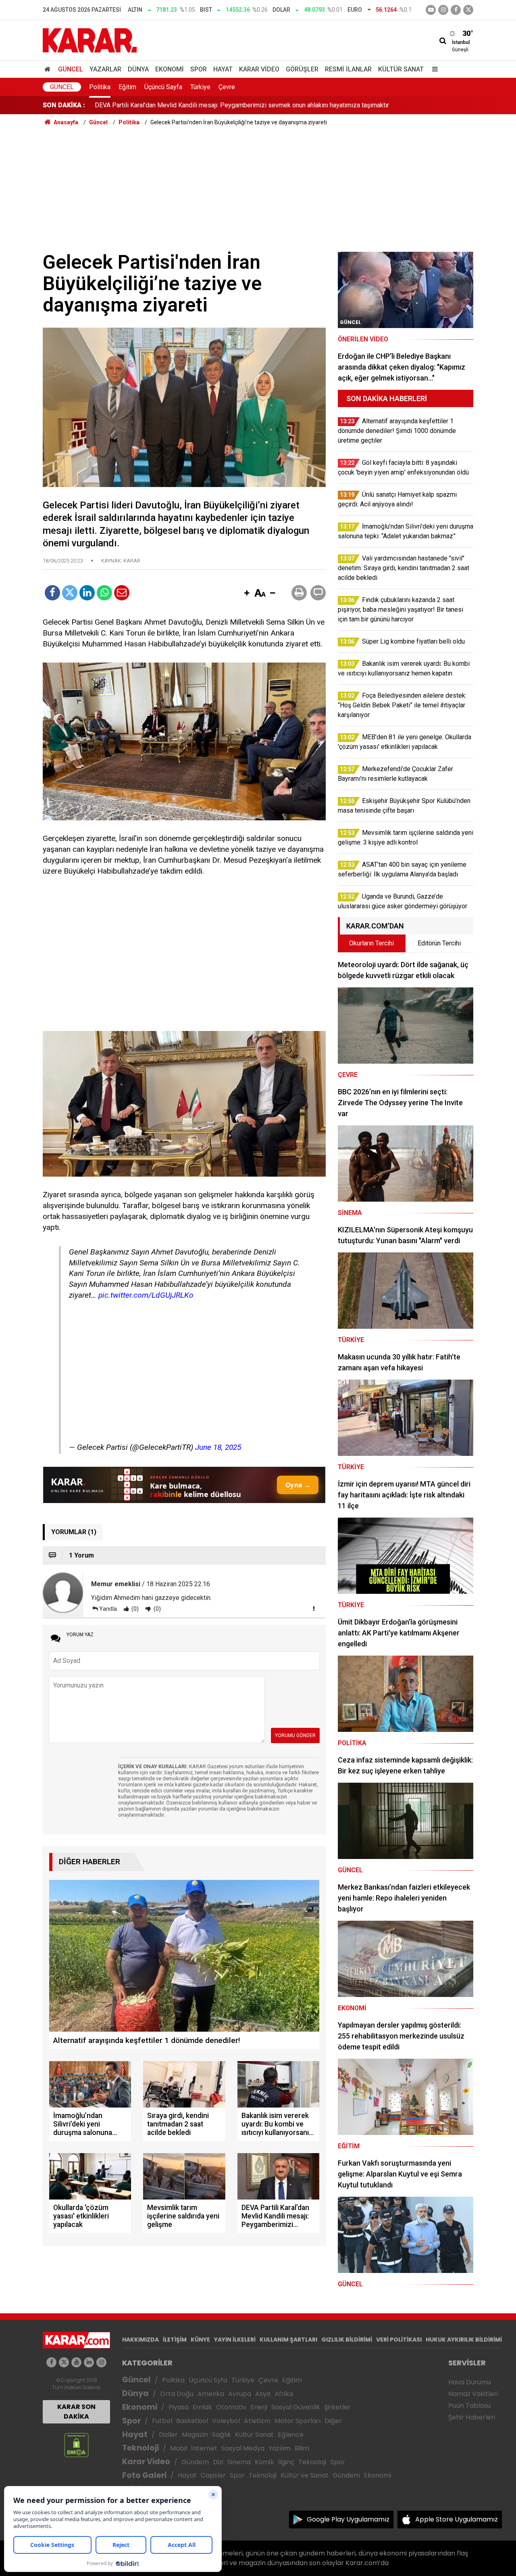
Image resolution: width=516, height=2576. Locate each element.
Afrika (284, 2394)
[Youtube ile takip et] (431, 10)
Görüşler (302, 69)
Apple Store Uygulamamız (457, 2519)
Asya (263, 2394)
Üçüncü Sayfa (163, 87)
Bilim (302, 2448)
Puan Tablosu (469, 2406)
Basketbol (192, 2421)
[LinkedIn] (87, 593)
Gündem (195, 2462)
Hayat (223, 69)
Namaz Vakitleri (473, 2394)
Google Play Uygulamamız (348, 2519)
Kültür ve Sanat (305, 2475)
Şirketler (337, 2407)
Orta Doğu (177, 2394)
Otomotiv (231, 2407)
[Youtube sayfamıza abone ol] (76, 2362)
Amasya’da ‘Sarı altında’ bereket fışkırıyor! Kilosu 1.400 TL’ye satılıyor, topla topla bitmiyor (220, 105)
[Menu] (433, 69)
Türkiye (200, 87)
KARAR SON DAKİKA (76, 2412)
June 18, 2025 (218, 1447)
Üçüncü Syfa (208, 2380)
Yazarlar (105, 69)
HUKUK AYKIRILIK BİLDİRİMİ (464, 2340)
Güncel (71, 69)
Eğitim (127, 87)
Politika (100, 87)
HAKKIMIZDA (140, 2340)
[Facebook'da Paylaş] (52, 593)
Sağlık (222, 2435)
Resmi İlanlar (348, 69)
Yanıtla (108, 1609)
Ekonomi (170, 69)
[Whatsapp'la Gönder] (104, 593)
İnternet (204, 2448)
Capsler (213, 2475)
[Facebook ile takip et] (456, 10)
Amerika (211, 2394)
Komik (264, 2462)
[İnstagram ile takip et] (443, 10)
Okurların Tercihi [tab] (371, 943)
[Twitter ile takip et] (468, 10)
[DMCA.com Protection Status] (76, 2445)
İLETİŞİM (175, 2340)
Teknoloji (140, 2448)
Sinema (239, 2462)
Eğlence (291, 2435)
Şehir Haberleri (472, 2417)
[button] (247, 594)
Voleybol (226, 2421)
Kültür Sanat (401, 69)
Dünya (138, 69)
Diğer (333, 2421)
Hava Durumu (470, 2382)
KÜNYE (200, 2340)
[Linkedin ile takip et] (89, 2362)
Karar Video (259, 69)
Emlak (202, 2407)
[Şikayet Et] (314, 1608)
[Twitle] (70, 593)
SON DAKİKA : (64, 105)
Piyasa (179, 2407)
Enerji (259, 2407)
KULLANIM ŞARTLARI (288, 2340)
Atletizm (257, 2421)
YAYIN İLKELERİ (235, 2340)
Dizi (218, 2462)
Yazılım (280, 2448)
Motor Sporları (298, 2421)
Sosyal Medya (243, 2448)
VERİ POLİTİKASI (399, 2340)
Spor (199, 69)
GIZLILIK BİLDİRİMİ (347, 2340)
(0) (134, 1609)
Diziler (168, 2435)
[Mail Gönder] (122, 593)
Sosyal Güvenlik (296, 2407)
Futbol (162, 2421)
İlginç (286, 2462)
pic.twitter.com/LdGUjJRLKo (146, 1295)
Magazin (195, 2435)
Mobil (179, 2448)
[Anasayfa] (49, 69)
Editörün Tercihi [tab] (439, 943)
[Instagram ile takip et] (101, 2362)
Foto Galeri (144, 2475)
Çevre (227, 87)
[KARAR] (90, 40)
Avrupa (240, 2394)
